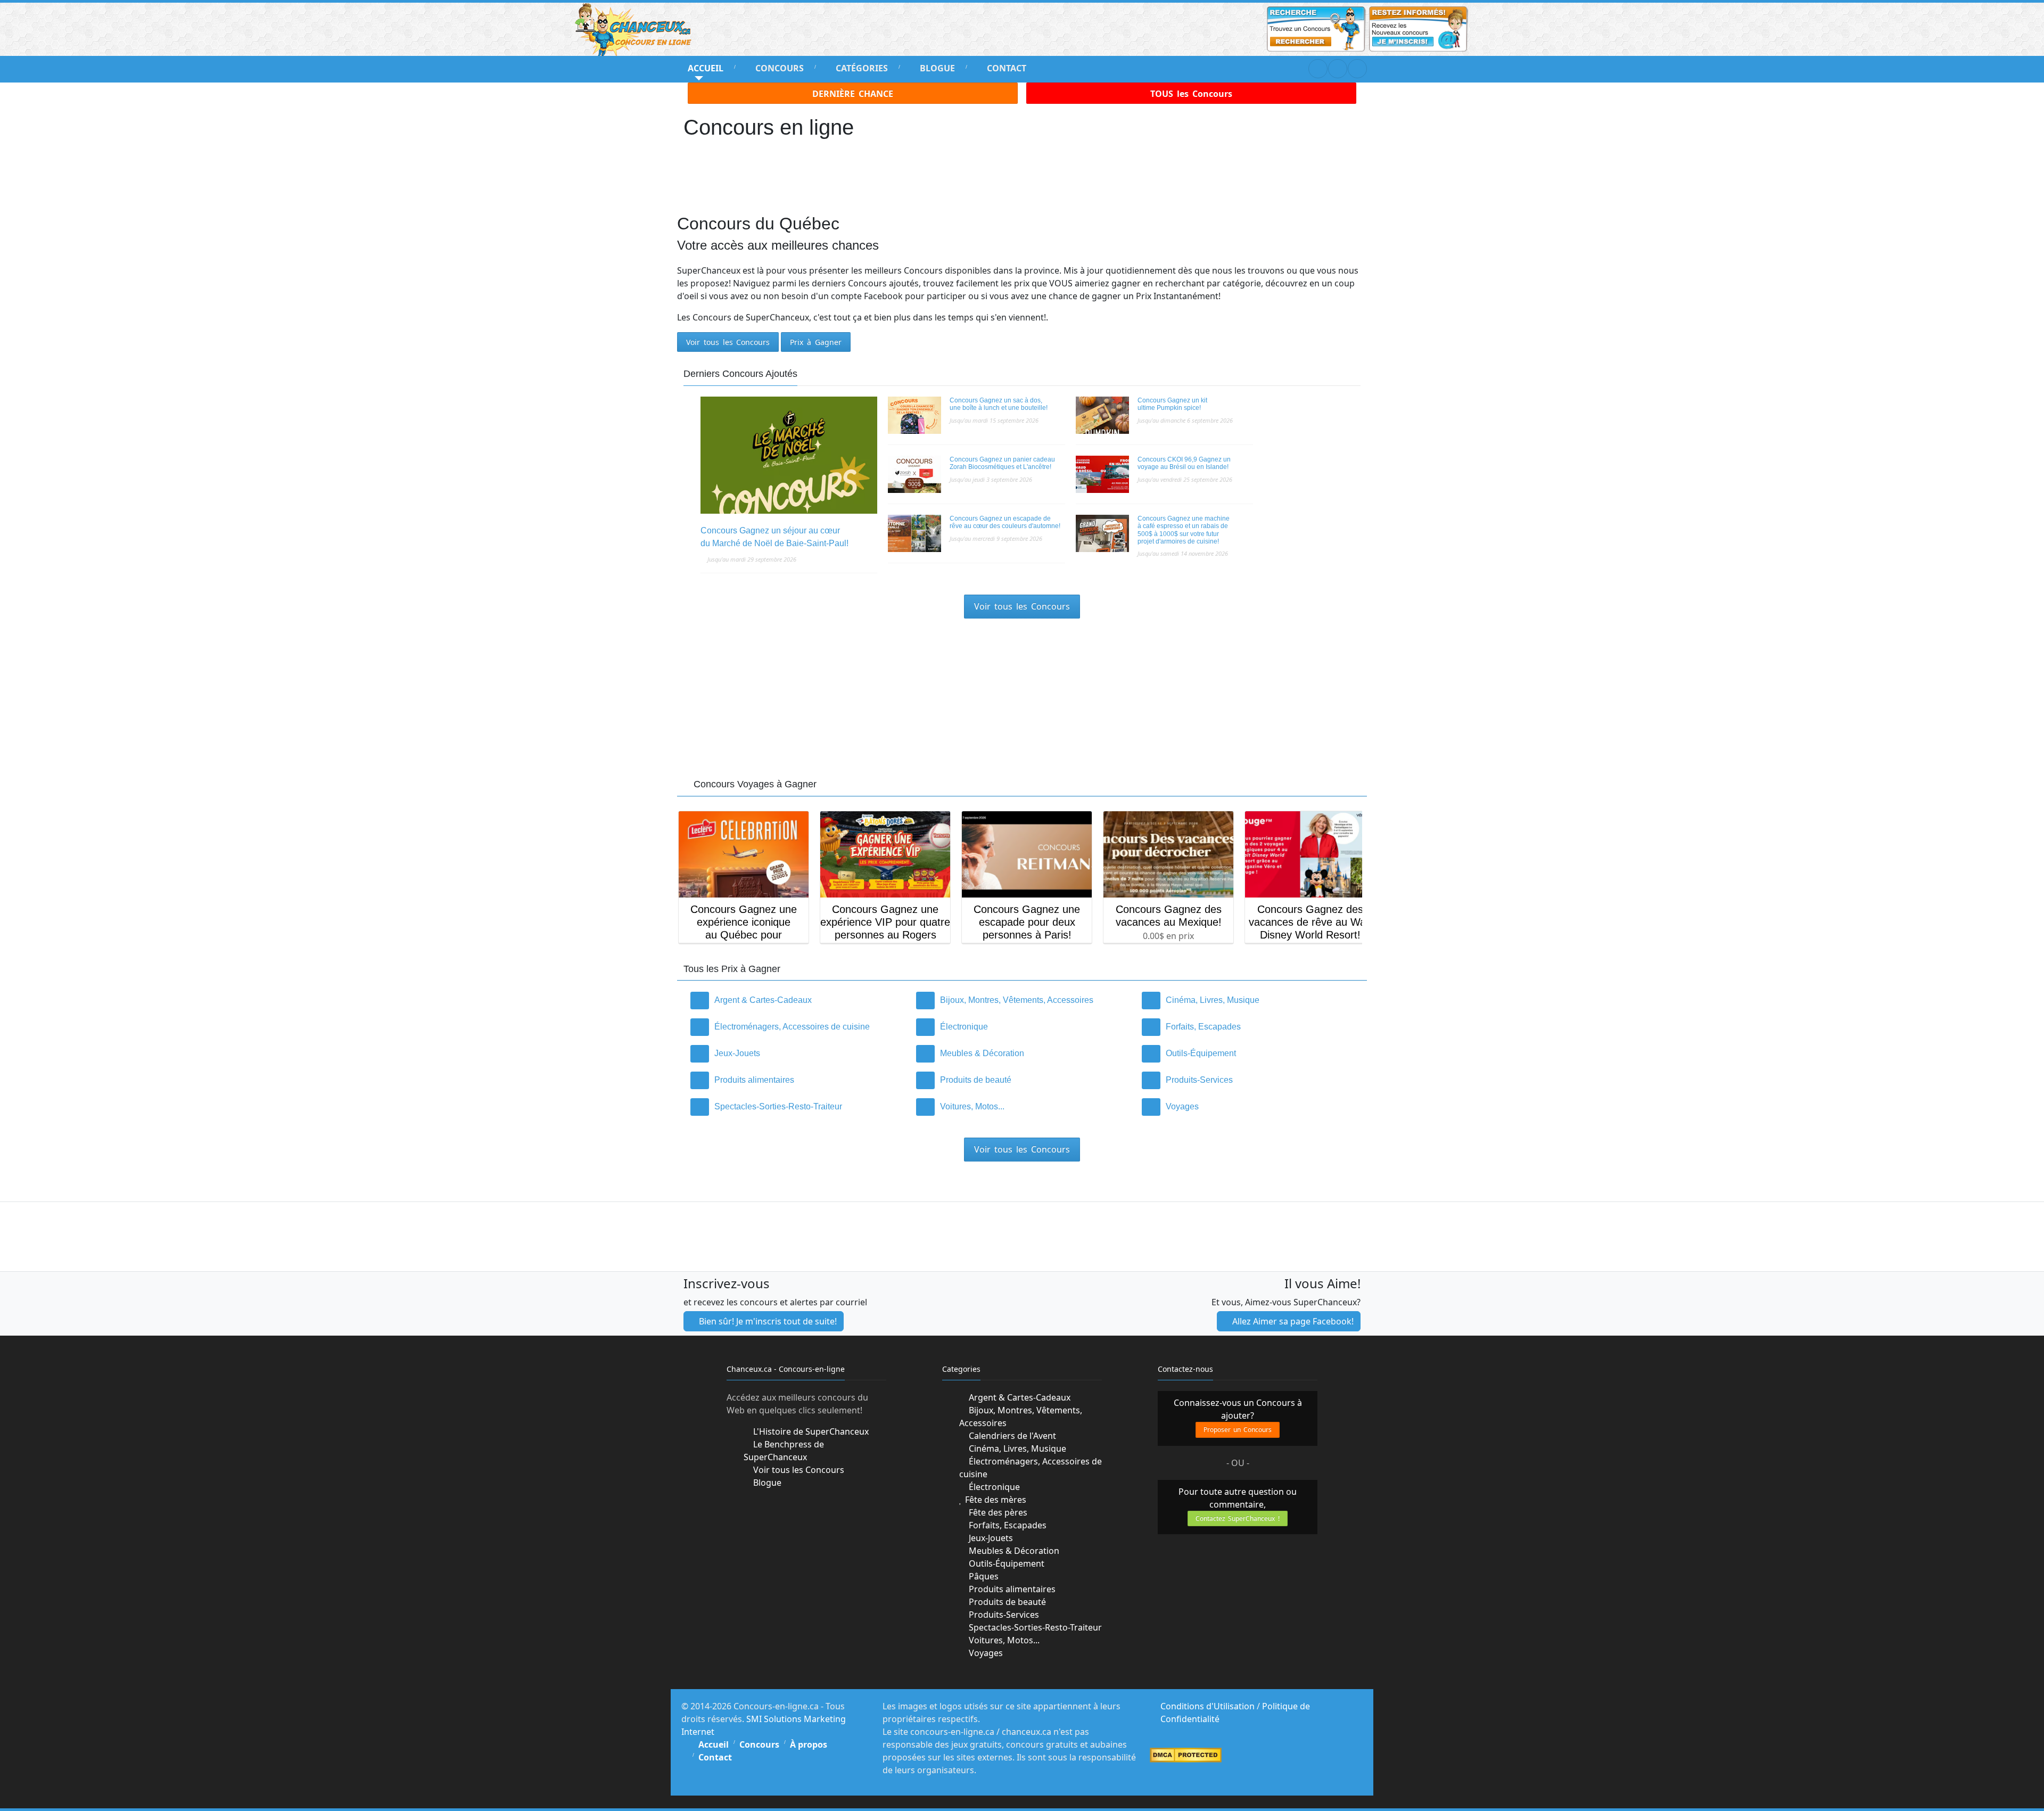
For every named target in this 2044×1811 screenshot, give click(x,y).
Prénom (907, 890)
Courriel (909, 929)
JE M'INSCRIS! (1022, 965)
